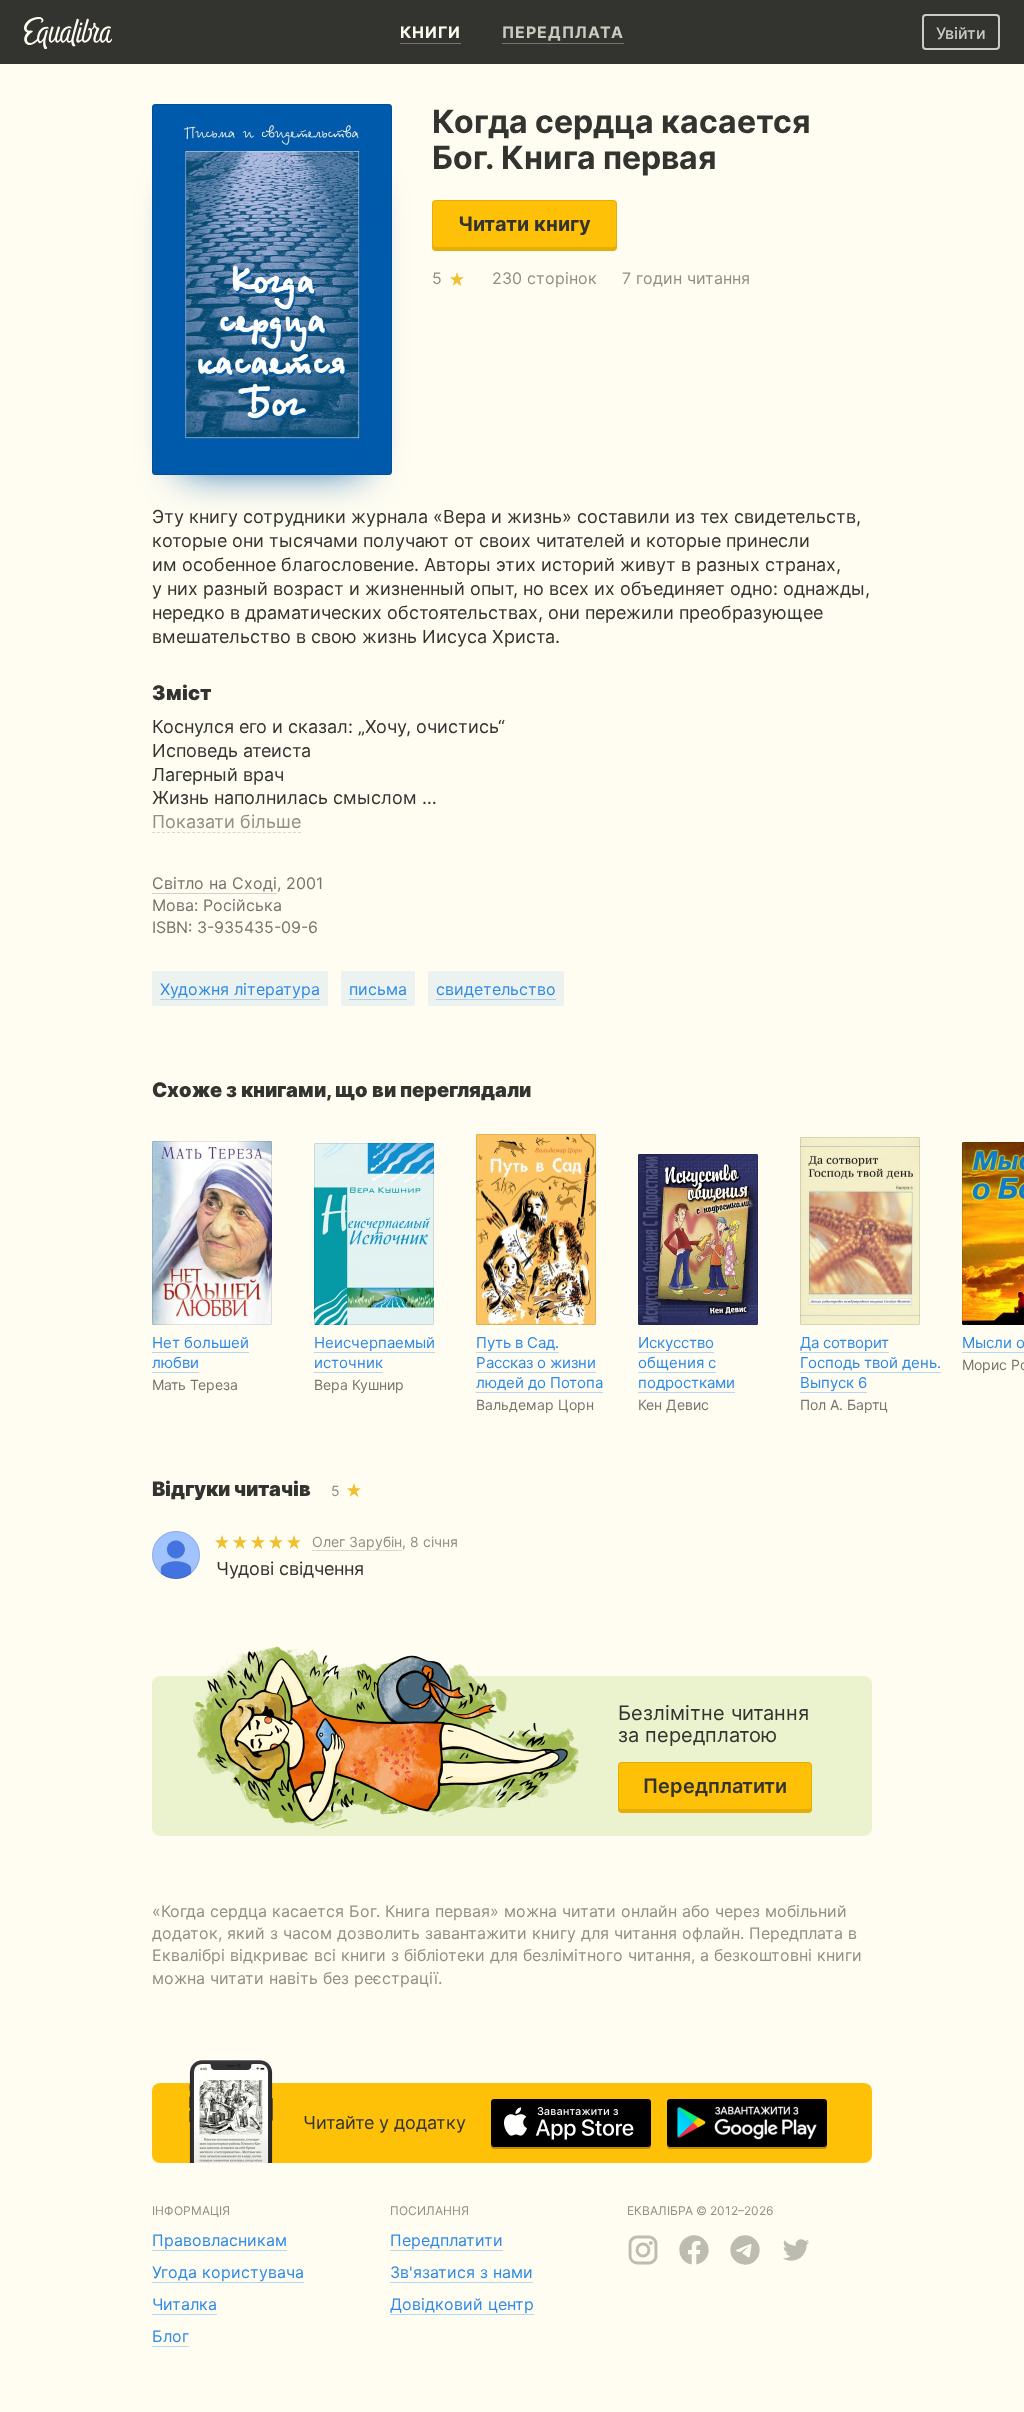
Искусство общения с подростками (686, 1362)
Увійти (961, 33)
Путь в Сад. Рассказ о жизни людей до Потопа (539, 1362)
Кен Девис (673, 1404)
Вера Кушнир (359, 1384)
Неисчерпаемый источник (374, 1352)
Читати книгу (524, 224)
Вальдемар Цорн (535, 1404)
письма (378, 989)
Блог (170, 2336)
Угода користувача (228, 2272)
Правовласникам (219, 2240)
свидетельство (496, 989)
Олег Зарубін (357, 1541)
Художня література (240, 989)
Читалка (184, 2304)
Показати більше (226, 821)
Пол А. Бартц (844, 1404)
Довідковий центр (462, 2304)
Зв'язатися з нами (461, 2272)
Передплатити (715, 1786)
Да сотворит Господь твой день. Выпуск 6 (870, 1362)
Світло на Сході (214, 883)
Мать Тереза (195, 1384)
